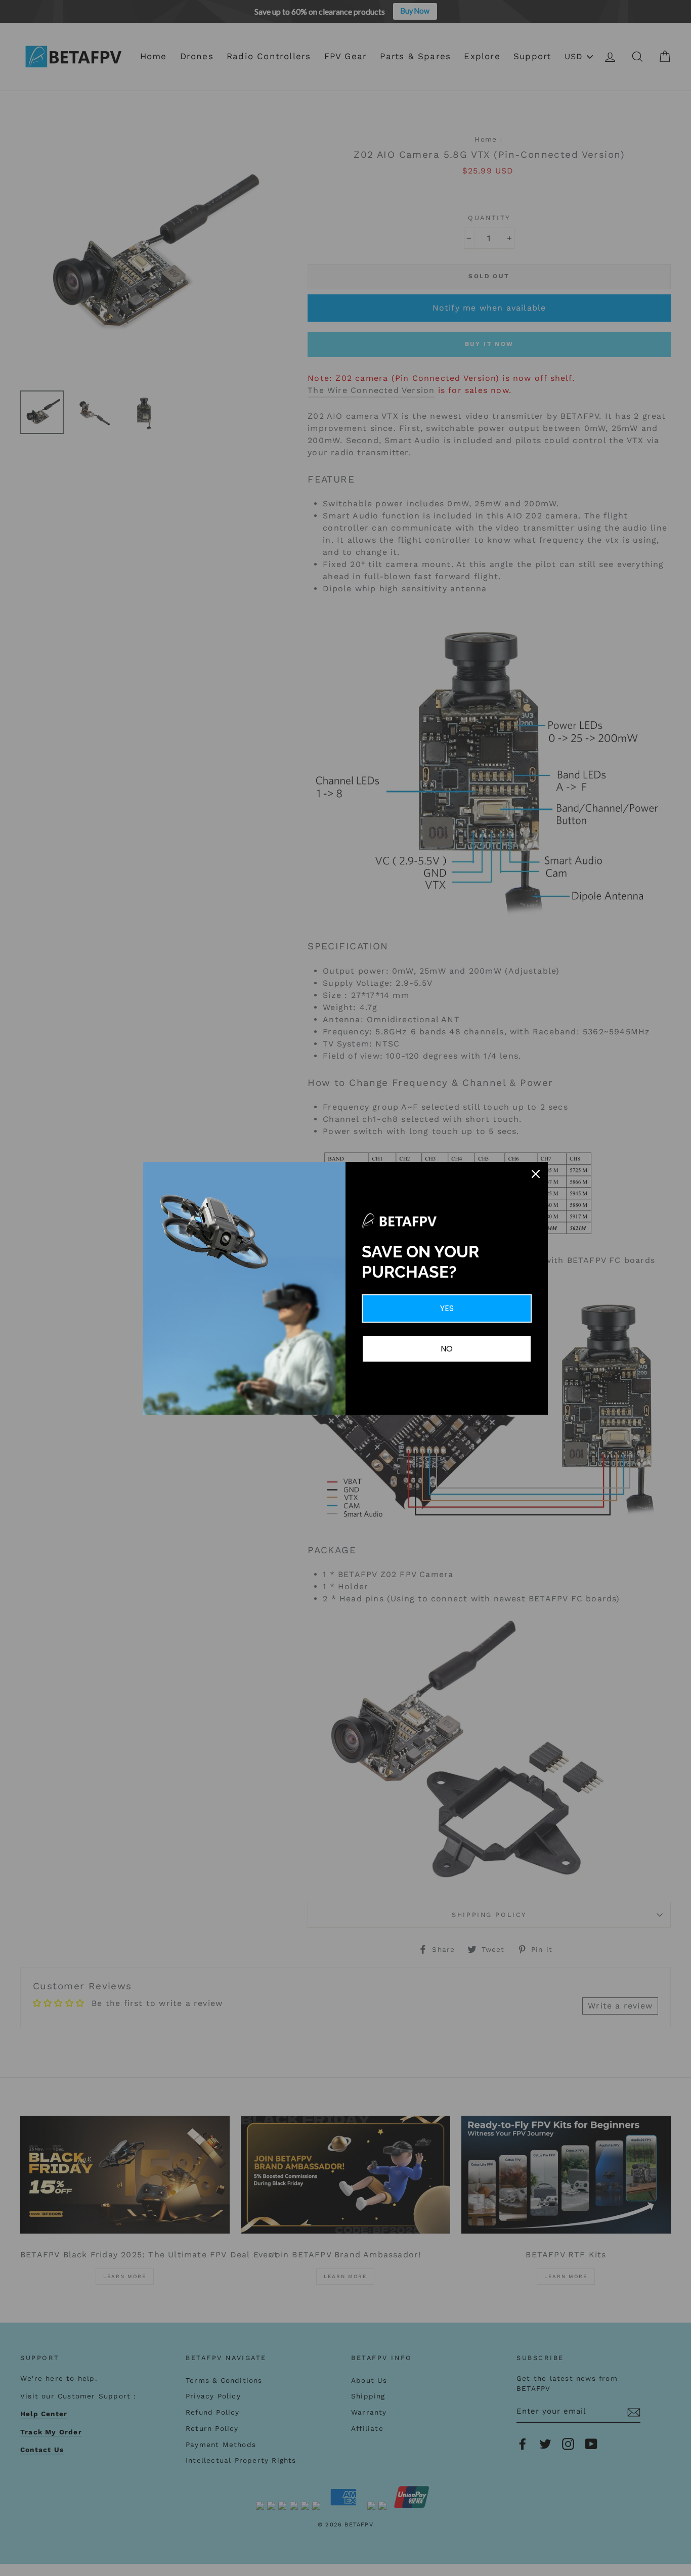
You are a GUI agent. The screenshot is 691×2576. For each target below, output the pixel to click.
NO (447, 1349)
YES (447, 1308)
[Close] (536, 1174)
